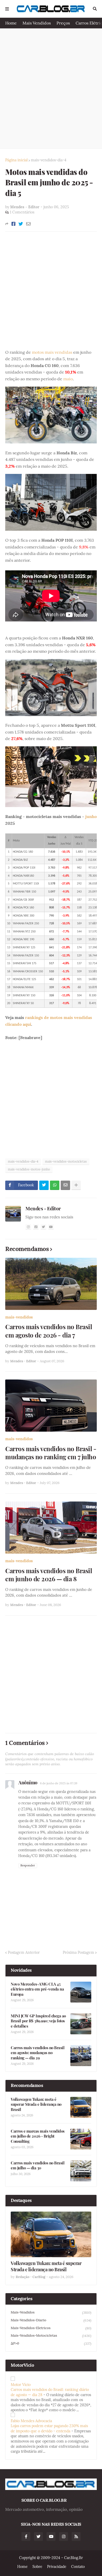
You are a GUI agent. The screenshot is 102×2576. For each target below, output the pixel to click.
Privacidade (57, 2567)
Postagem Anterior (24, 1952)
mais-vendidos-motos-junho (29, 1169)
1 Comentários (22, 212)
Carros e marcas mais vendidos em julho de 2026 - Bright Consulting (38, 2136)
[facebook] (36, 1227)
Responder (28, 1865)
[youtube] (51, 1227)
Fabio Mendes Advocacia (31, 2421)
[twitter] (43, 1227)
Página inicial (16, 160)
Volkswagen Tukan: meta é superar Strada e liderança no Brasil (36, 2104)
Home (11, 23)
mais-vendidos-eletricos (51, 2328)
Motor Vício (21, 2385)
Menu (7, 9)
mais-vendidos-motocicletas (66, 1161)
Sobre (37, 2567)
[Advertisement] (51, 88)
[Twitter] (21, 224)
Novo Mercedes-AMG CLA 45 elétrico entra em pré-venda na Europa (37, 1989)
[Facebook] (13, 224)
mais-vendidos (19, 1317)
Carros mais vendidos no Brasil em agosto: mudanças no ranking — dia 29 (38, 2053)
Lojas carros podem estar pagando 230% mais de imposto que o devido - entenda (49, 2428)
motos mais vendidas (52, 352)
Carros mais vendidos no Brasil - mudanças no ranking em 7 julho (51, 1453)
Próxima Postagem (78, 1952)
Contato (78, 2567)
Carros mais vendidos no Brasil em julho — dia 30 (38, 2166)
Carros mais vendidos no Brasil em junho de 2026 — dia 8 (49, 1575)
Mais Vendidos (37, 23)
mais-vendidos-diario (51, 2320)
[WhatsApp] (55, 1185)
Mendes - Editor (43, 1208)
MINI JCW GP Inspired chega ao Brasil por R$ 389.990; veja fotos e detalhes (38, 2021)
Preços (63, 23)
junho (91, 816)
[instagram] (28, 1227)
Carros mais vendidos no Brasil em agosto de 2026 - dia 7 (49, 1331)
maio (68, 379)
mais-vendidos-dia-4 (49, 160)
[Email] (28, 224)
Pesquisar (95, 9)
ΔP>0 (51, 2343)
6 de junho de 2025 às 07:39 (59, 1783)
